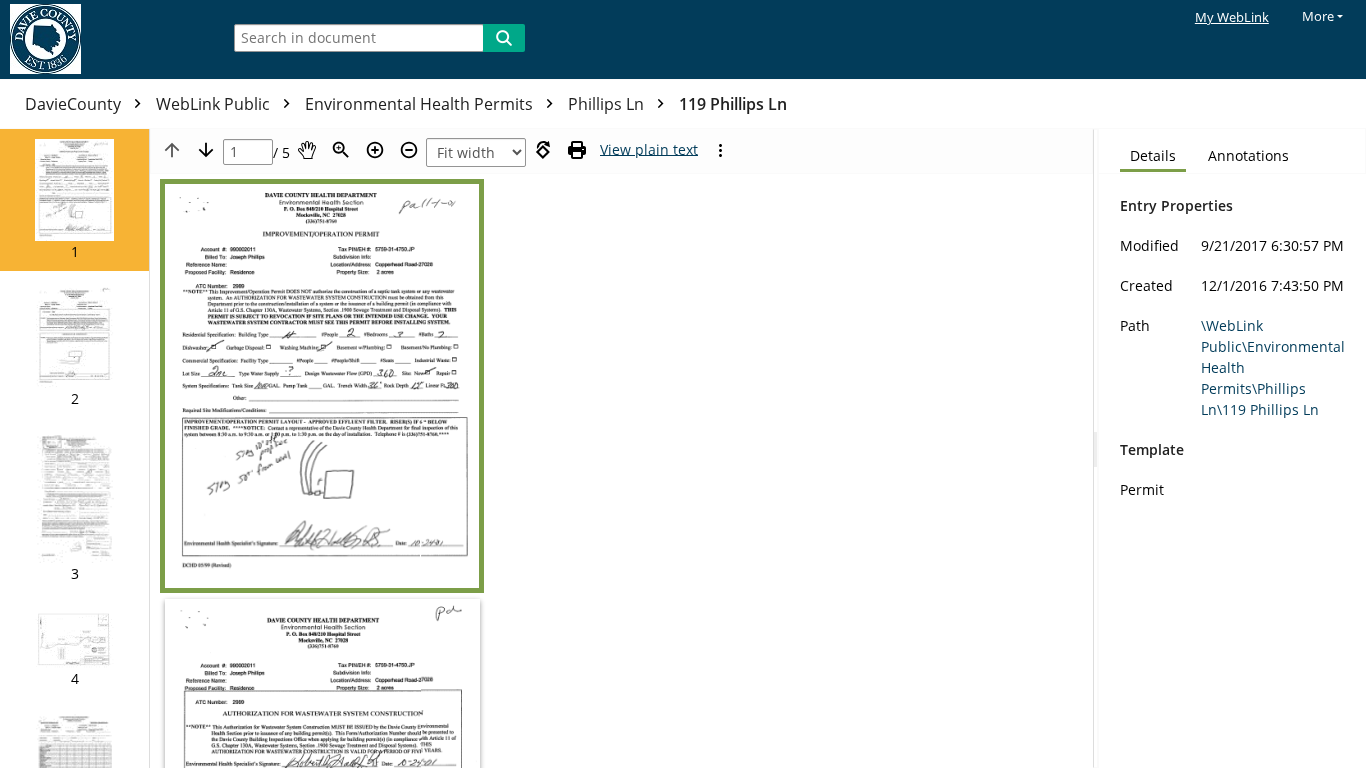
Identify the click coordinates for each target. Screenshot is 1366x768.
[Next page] (206, 150)
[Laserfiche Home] (105, 39)
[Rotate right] (543, 150)
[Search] (504, 38)
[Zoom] (341, 150)
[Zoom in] (375, 150)
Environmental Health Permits (421, 104)
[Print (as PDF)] (577, 150)
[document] (1232, 448)
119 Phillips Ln (733, 104)
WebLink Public (215, 104)
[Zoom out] (409, 150)
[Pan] (307, 150)
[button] (74, 200)
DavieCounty (75, 104)
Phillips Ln (608, 104)
